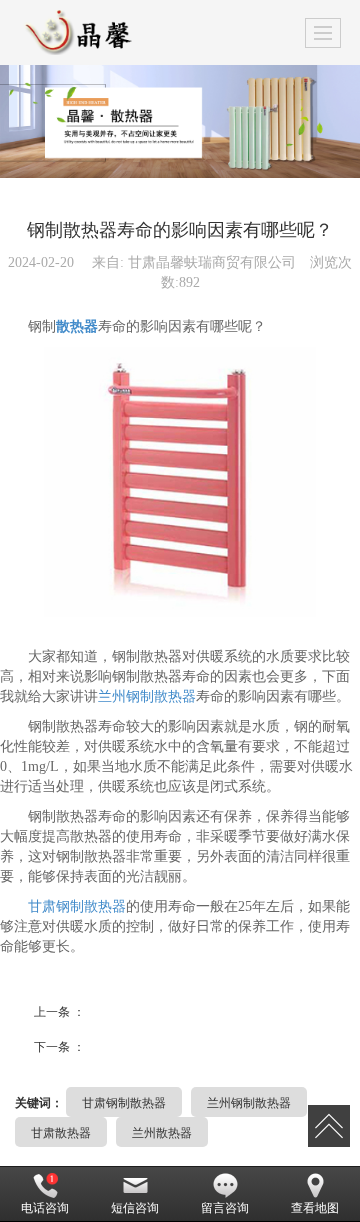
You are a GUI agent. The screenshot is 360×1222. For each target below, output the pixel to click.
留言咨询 (225, 1208)
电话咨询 (45, 1208)
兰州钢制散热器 (147, 696)
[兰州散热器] (180, 121)
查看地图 (315, 1208)
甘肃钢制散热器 (77, 906)
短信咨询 (135, 1208)
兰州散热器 (162, 1131)
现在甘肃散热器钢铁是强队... (148, 1041)
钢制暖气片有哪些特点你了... (148, 1006)
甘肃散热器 (61, 1131)
